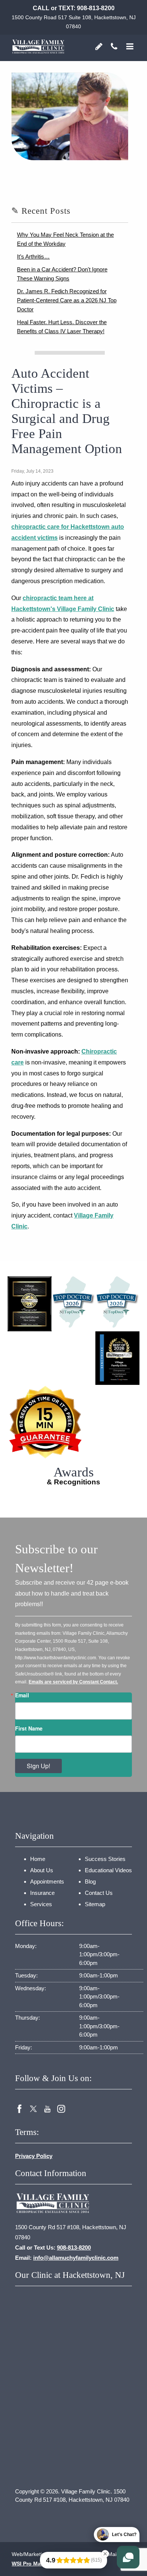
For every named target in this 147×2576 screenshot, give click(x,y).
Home (38, 1859)
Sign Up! (38, 1766)
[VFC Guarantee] (73, 1422)
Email (22, 1695)
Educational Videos (108, 1870)
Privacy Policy (34, 2156)
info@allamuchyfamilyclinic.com (76, 2258)
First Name (29, 1728)
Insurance (42, 1893)
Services (41, 1904)
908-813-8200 (96, 8)
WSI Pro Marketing (35, 2564)
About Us (42, 1870)
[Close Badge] (105, 2554)
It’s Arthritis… (33, 257)
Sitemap (95, 1904)
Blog (90, 1881)
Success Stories (105, 1859)
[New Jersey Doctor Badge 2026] (117, 1301)
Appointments (47, 1881)
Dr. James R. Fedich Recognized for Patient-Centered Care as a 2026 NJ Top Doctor (67, 300)
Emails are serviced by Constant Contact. (73, 1682)
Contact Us (99, 1893)
